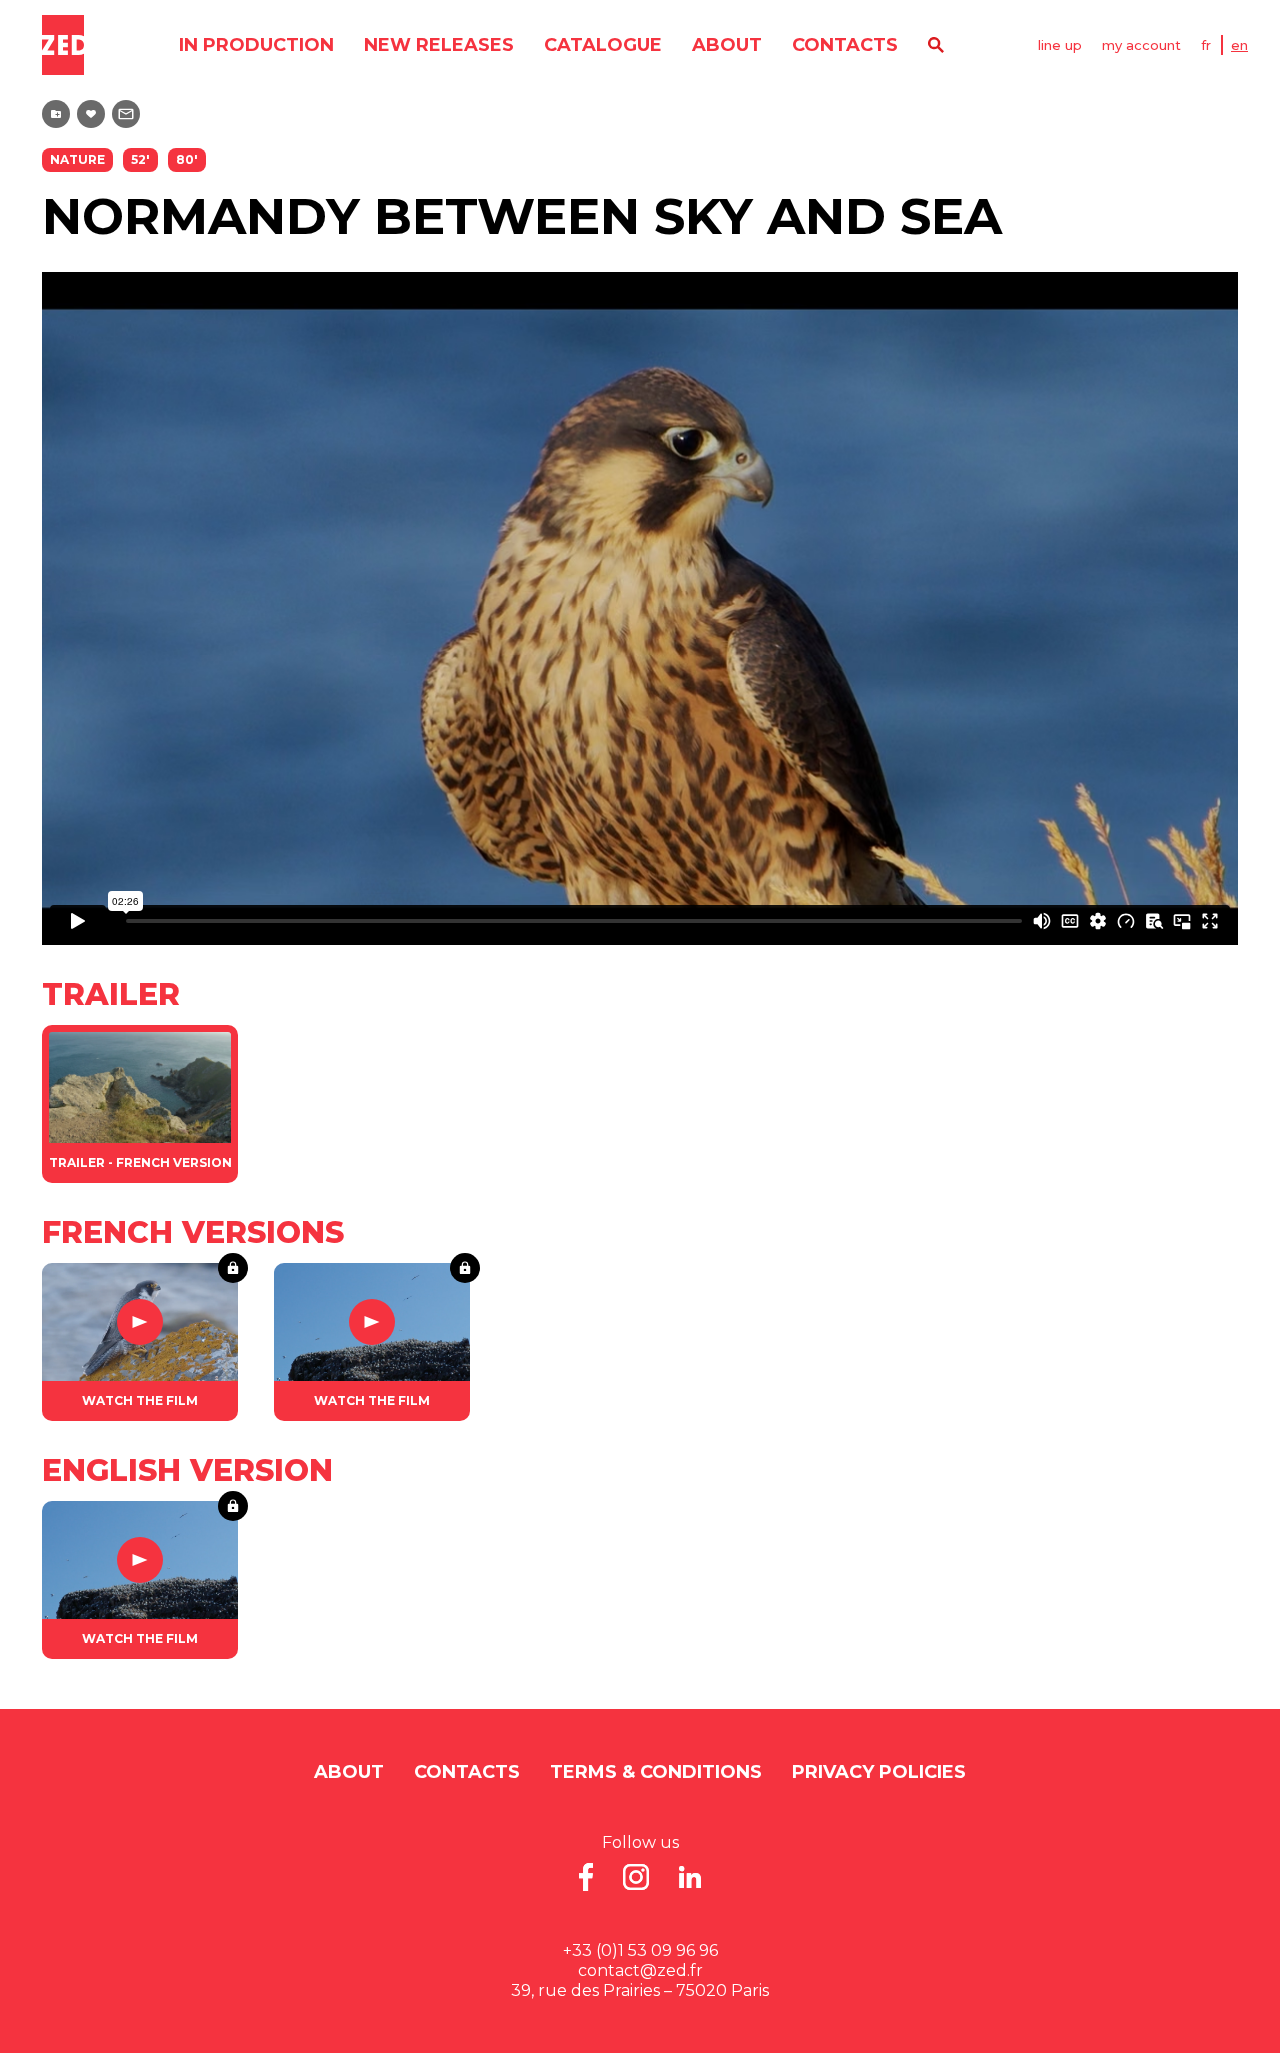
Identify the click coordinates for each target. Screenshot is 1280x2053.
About (727, 45)
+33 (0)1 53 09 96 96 (640, 1950)
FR (1206, 45)
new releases (439, 45)
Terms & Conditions (656, 1772)
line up (1060, 45)
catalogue (603, 45)
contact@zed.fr (640, 1970)
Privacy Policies (879, 1772)
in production (256, 45)
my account (1141, 45)
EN (1239, 45)
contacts (845, 45)
